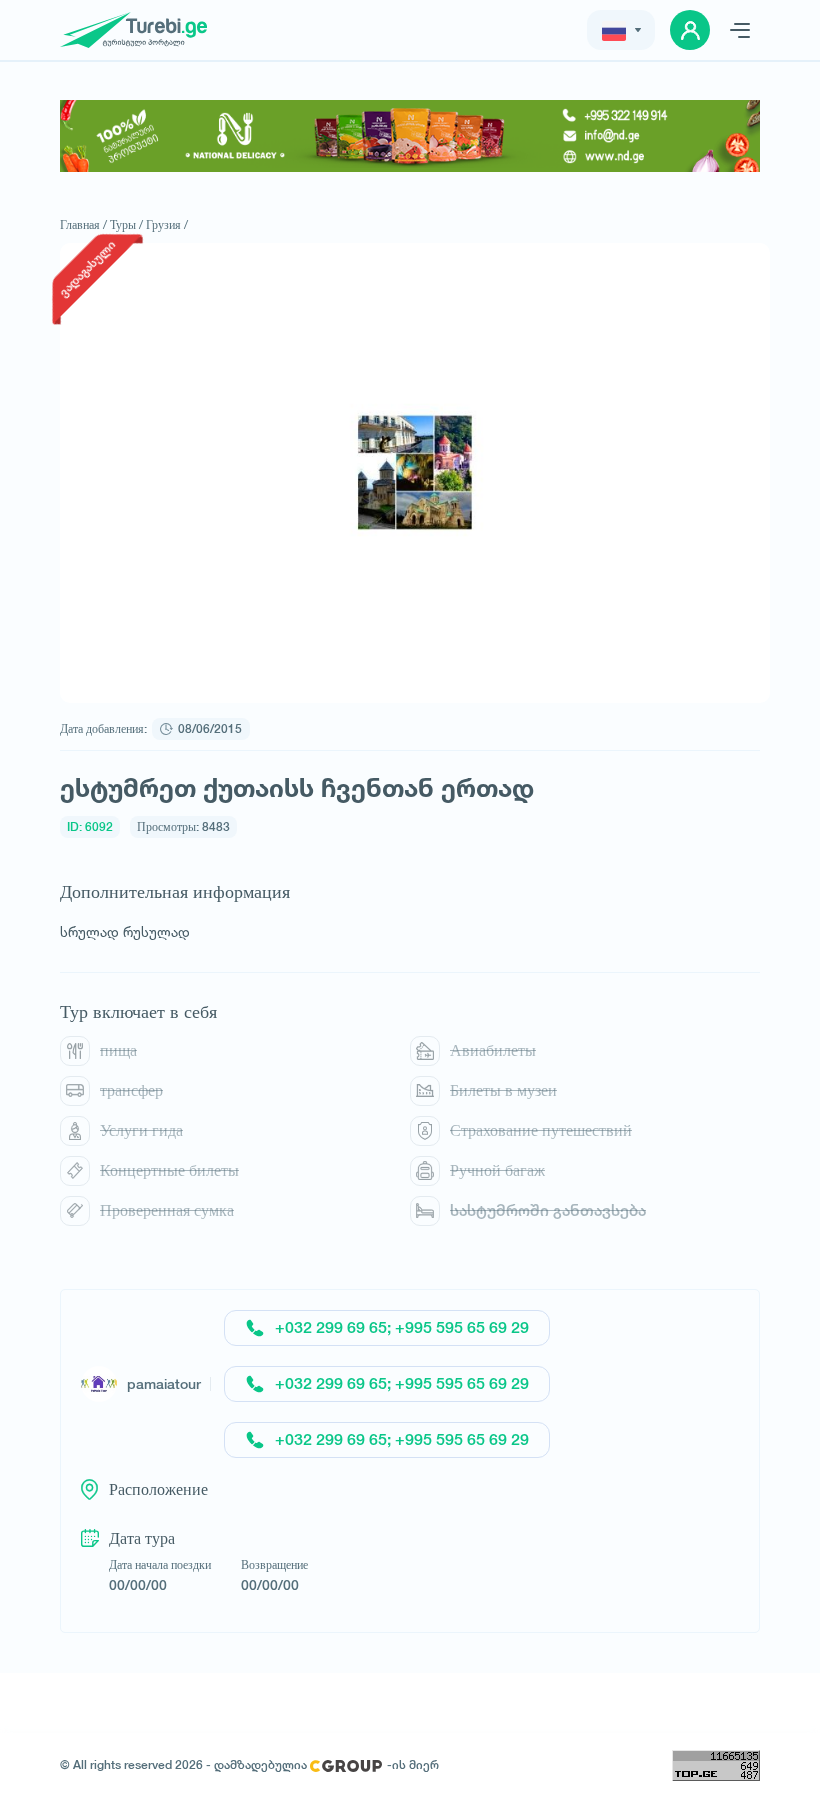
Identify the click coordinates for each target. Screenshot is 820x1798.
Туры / (126, 224)
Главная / (83, 224)
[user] (690, 30)
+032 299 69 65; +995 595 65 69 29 (402, 1327)
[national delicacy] (410, 136)
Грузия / (167, 224)
